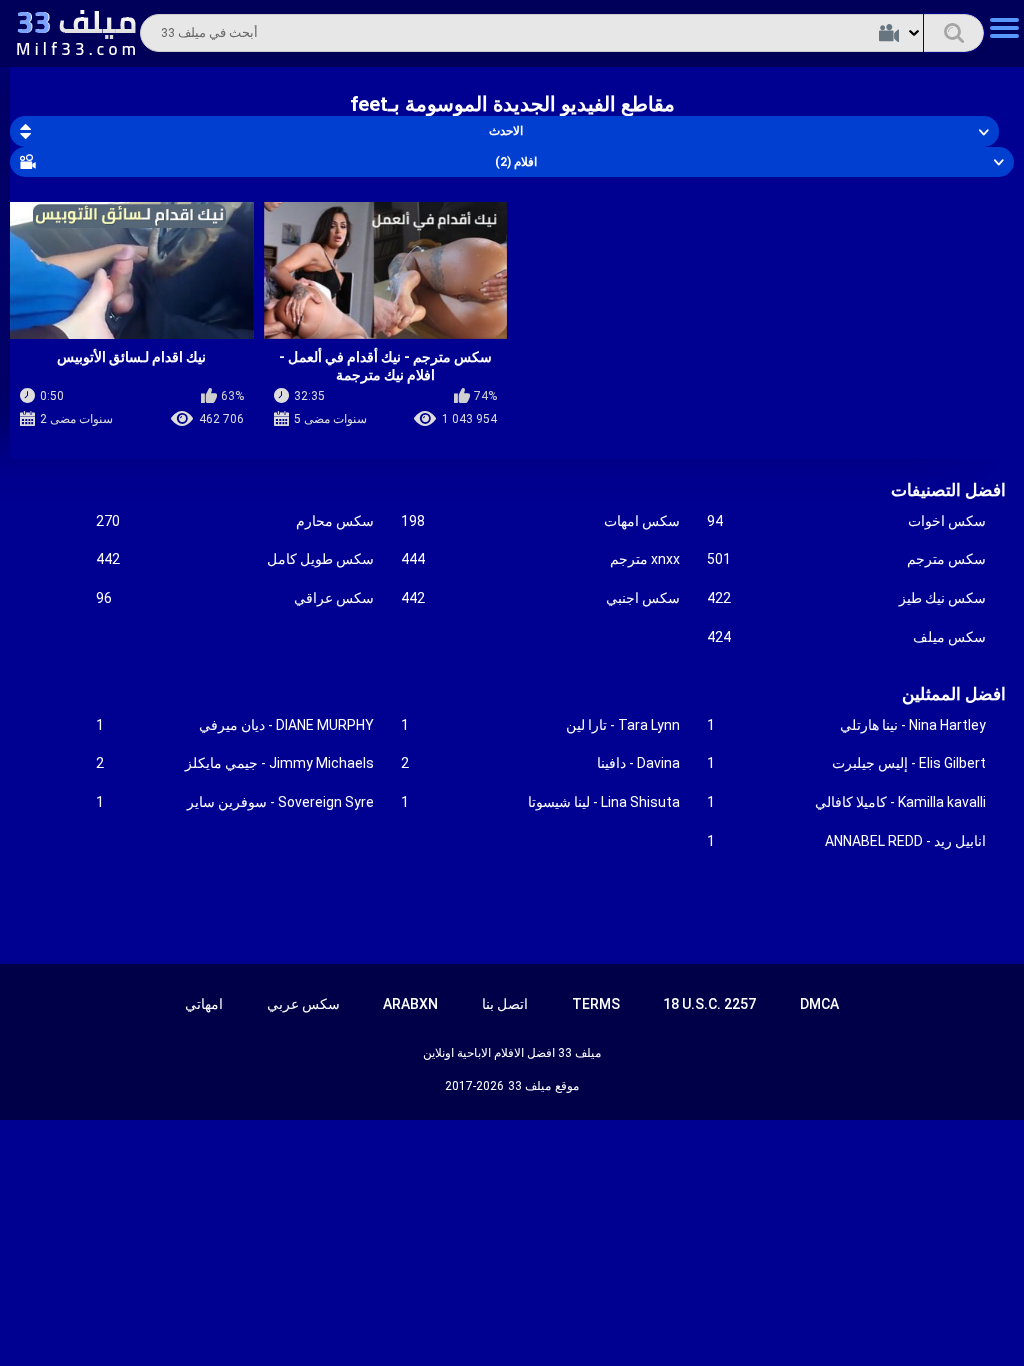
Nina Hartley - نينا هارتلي (846, 725)
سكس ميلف (846, 637)
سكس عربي (303, 1004)
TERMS (596, 1004)
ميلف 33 (529, 1086)
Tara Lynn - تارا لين (540, 725)
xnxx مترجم (540, 559)
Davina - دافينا (540, 763)
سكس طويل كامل (235, 559)
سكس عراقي (235, 598)
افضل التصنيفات (948, 490)
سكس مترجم (846, 559)
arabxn (410, 1004)
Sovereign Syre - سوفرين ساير (235, 802)
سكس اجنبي (540, 598)
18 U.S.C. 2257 (709, 1004)
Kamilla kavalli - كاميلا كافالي (846, 802)
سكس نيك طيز (846, 598)
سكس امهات (540, 521)
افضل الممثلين (954, 694)
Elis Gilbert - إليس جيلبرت (846, 763)
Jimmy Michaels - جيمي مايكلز (235, 763)
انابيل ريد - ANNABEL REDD (846, 841)
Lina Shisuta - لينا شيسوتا (540, 802)
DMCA (819, 1004)
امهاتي (204, 1004)
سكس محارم (235, 521)
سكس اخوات (846, 521)
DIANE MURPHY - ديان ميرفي (235, 725)
